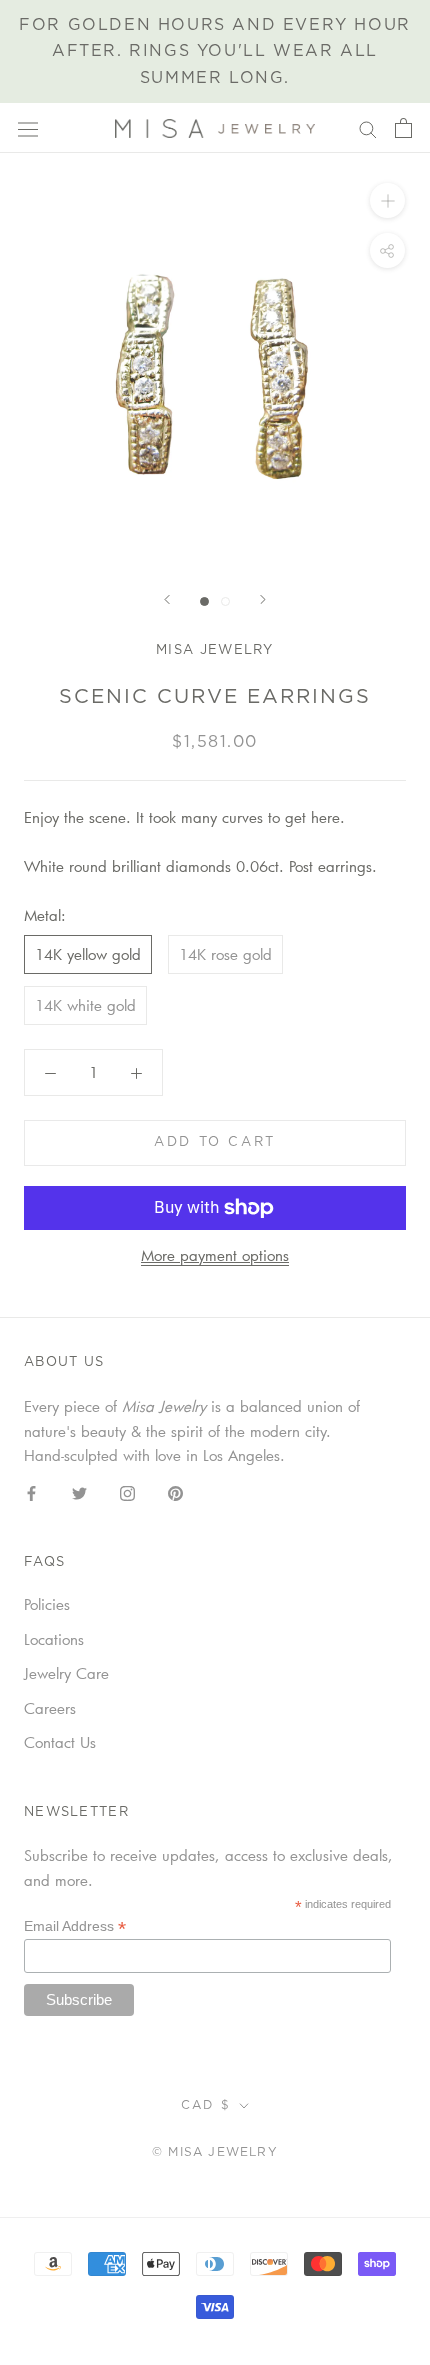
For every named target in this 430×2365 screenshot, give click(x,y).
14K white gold (85, 1005)
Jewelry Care (66, 1673)
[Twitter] (79, 1491)
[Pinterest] (175, 1491)
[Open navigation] (28, 128)
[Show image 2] (225, 601)
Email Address (75, 1926)
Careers (50, 1708)
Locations (54, 1639)
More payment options (215, 1255)
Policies (47, 1604)
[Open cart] (403, 128)
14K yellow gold (88, 954)
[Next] (263, 599)
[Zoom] (387, 200)
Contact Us (60, 1742)
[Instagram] (127, 1491)
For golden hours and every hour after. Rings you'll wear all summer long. (215, 51)
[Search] (368, 128)
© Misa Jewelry (215, 2152)
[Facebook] (31, 1491)
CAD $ (206, 2105)
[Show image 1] (204, 601)
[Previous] (167, 599)
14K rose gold (225, 954)
